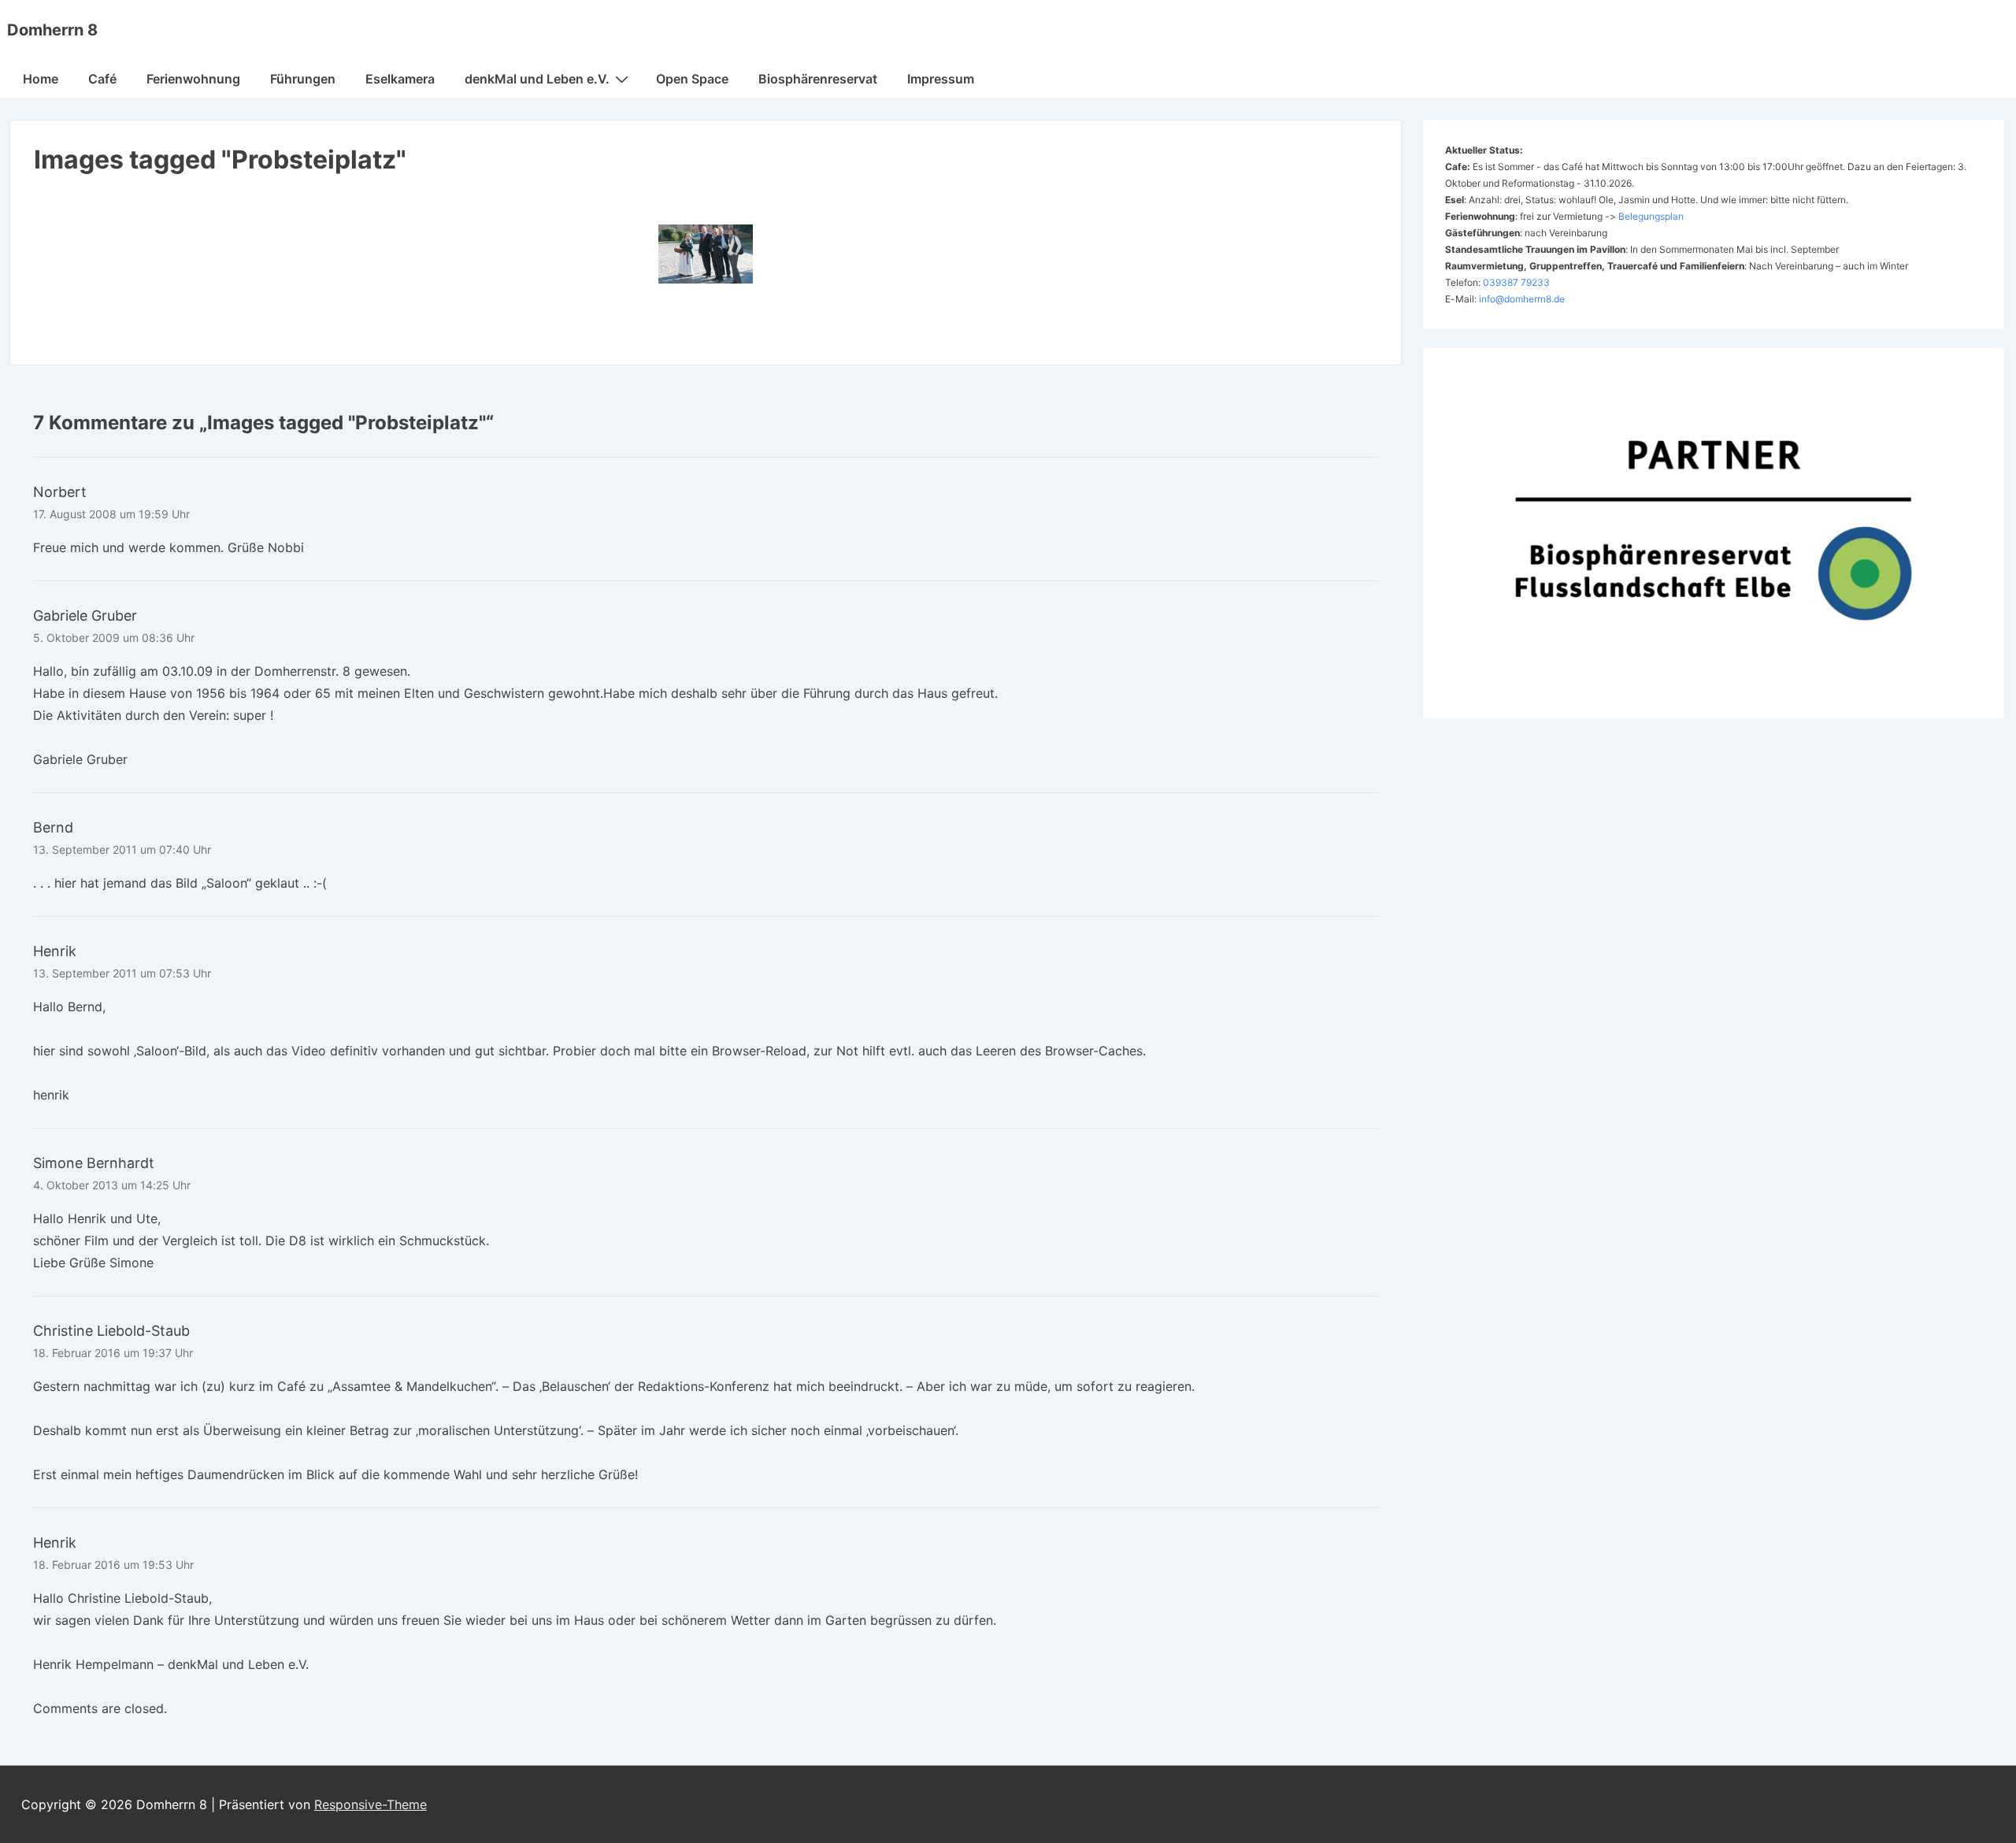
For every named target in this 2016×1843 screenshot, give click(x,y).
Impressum (941, 79)
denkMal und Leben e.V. (537, 79)
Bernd (53, 827)
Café (102, 79)
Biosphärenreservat (818, 79)
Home (41, 79)
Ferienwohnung (193, 79)
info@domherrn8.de (1522, 299)
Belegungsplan (1651, 216)
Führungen (303, 79)
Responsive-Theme (371, 1804)
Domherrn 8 (52, 30)
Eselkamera (400, 79)
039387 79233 (1516, 282)
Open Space (692, 79)
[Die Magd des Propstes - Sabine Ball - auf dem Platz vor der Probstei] (706, 254)
